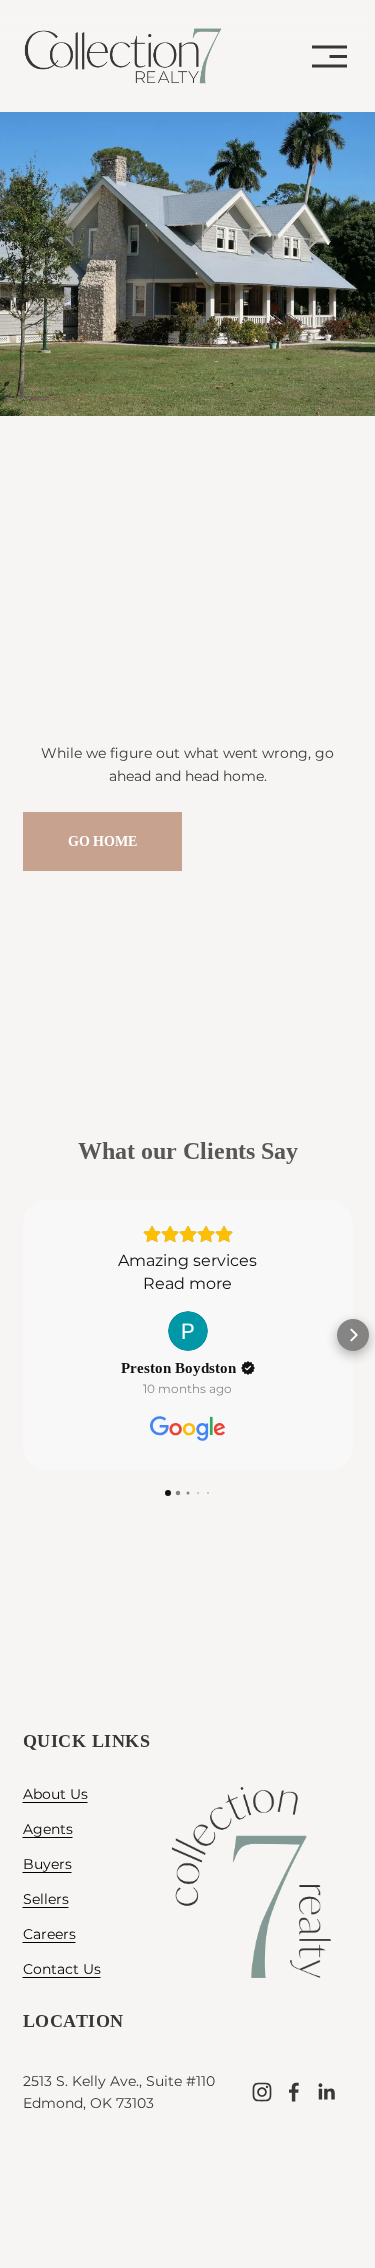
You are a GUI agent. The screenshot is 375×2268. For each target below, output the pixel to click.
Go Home (102, 841)
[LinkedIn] (326, 2092)
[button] (23, 1335)
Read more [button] (187, 1283)
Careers (49, 1934)
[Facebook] (294, 2092)
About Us (55, 1794)
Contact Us (62, 1969)
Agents (48, 1829)
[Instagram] (262, 2092)
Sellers (46, 1899)
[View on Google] (188, 1331)
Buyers (47, 1864)
